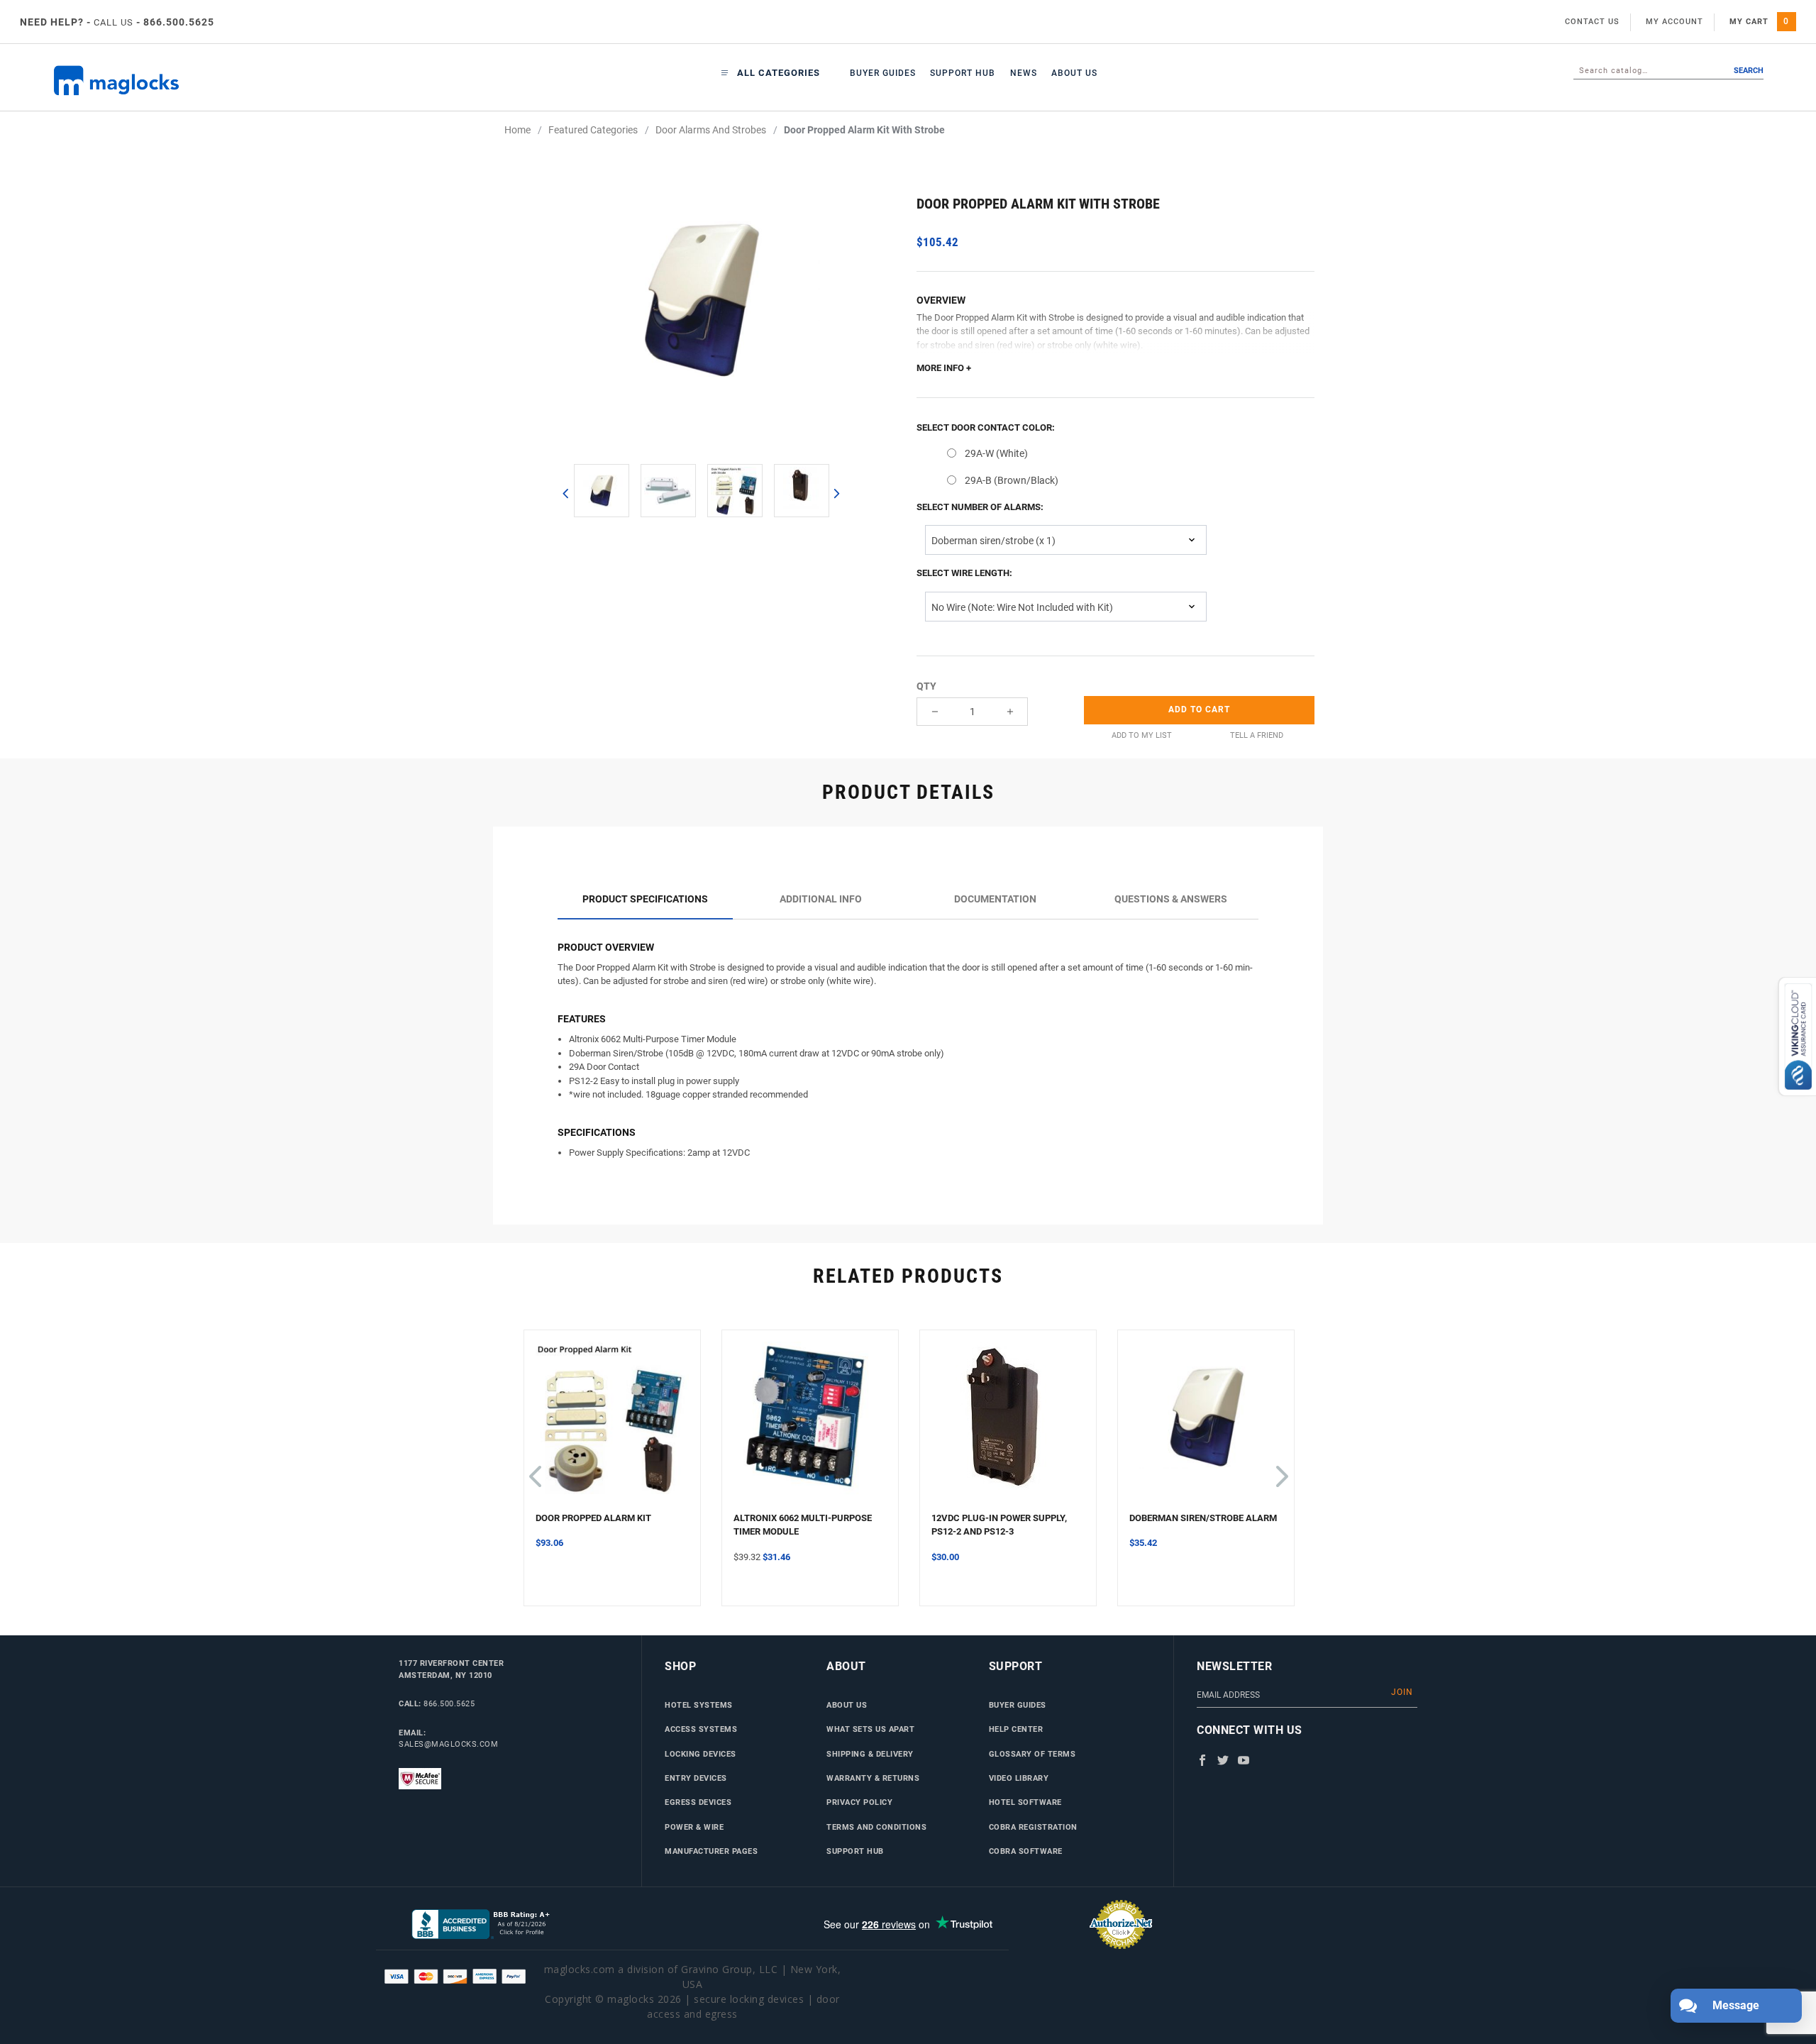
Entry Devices (696, 1778)
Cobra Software (1026, 1851)
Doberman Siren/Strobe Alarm (1203, 1518)
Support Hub (963, 73)
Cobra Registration (1033, 1827)
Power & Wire (694, 1827)
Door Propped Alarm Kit (593, 1518)
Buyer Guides (883, 73)
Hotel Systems (699, 1705)
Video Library (1019, 1778)
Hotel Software (1025, 1802)
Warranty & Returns (873, 1778)
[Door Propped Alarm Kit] (612, 1426)
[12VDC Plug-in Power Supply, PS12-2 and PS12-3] (1008, 1426)
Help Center (1016, 1729)
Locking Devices (701, 1754)
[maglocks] (195, 81)
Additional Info (821, 899)
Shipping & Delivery (870, 1754)
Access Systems (701, 1729)
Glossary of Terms (1032, 1754)
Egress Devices (698, 1802)
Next (836, 493)
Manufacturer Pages (711, 1851)
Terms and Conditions (876, 1827)
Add (1199, 709)
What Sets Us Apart (870, 1729)
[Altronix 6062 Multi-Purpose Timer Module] (810, 1426)
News (1024, 73)
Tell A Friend (1257, 735)
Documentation (995, 899)
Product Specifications (645, 899)
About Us (1074, 73)
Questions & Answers (1171, 899)
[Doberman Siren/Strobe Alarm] (1206, 1426)
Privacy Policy (859, 1802)
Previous (565, 493)
